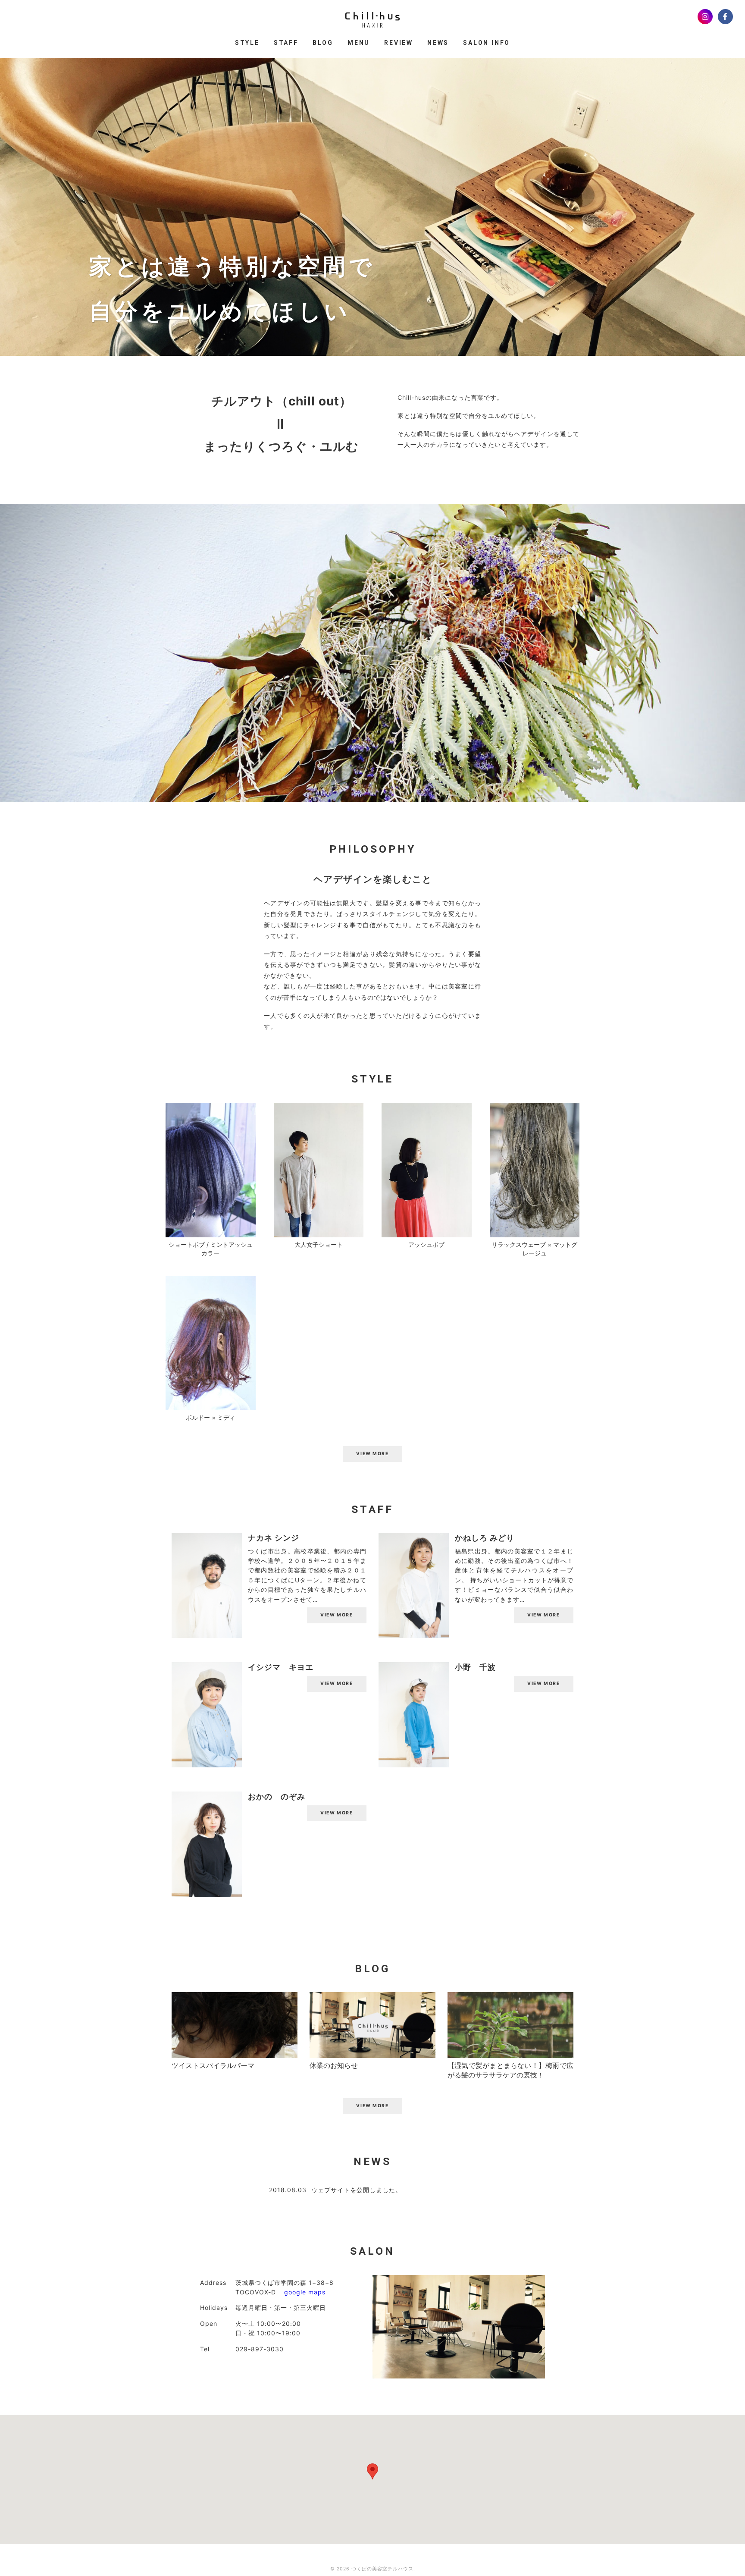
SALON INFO (487, 43)
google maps (305, 2292)
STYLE (247, 43)
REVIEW (399, 43)
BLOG (323, 43)
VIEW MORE (372, 1454)
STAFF (286, 43)
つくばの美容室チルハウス (382, 2569)
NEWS (438, 43)
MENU (359, 43)
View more (337, 1615)
